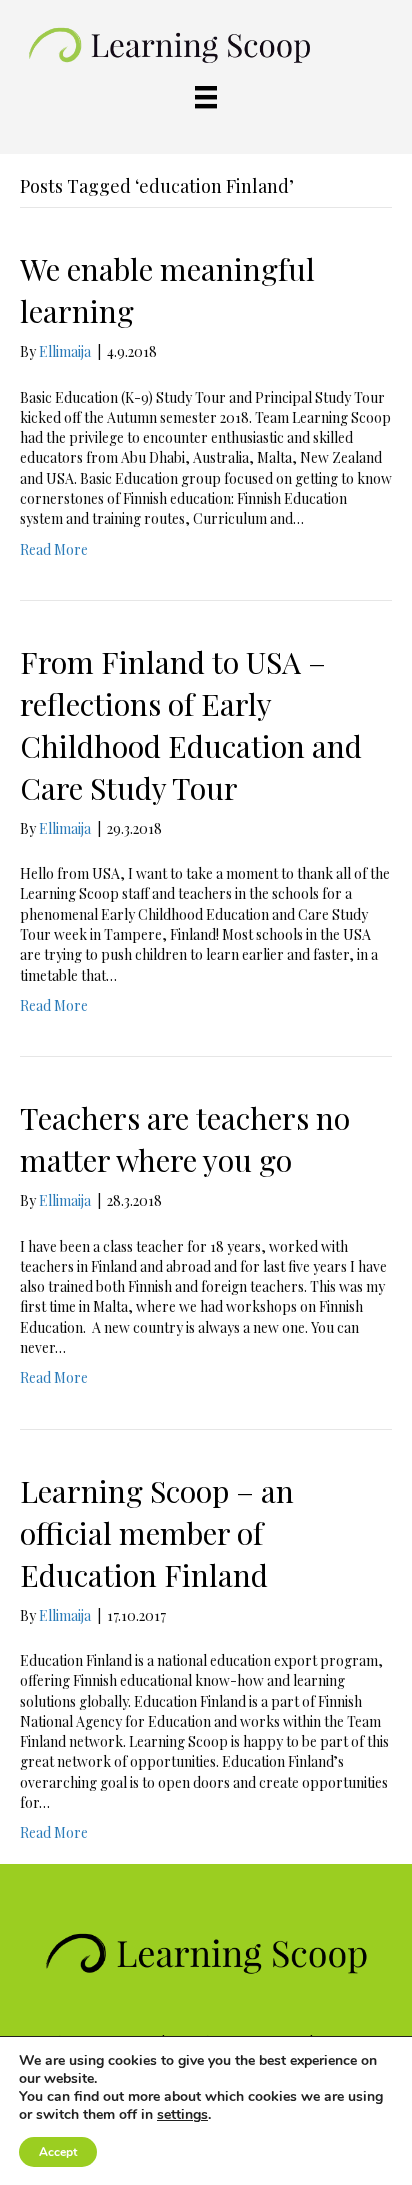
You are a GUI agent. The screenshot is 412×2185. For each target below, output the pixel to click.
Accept (58, 2152)
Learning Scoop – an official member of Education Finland (157, 1533)
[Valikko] (206, 97)
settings (182, 2115)
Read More (54, 549)
